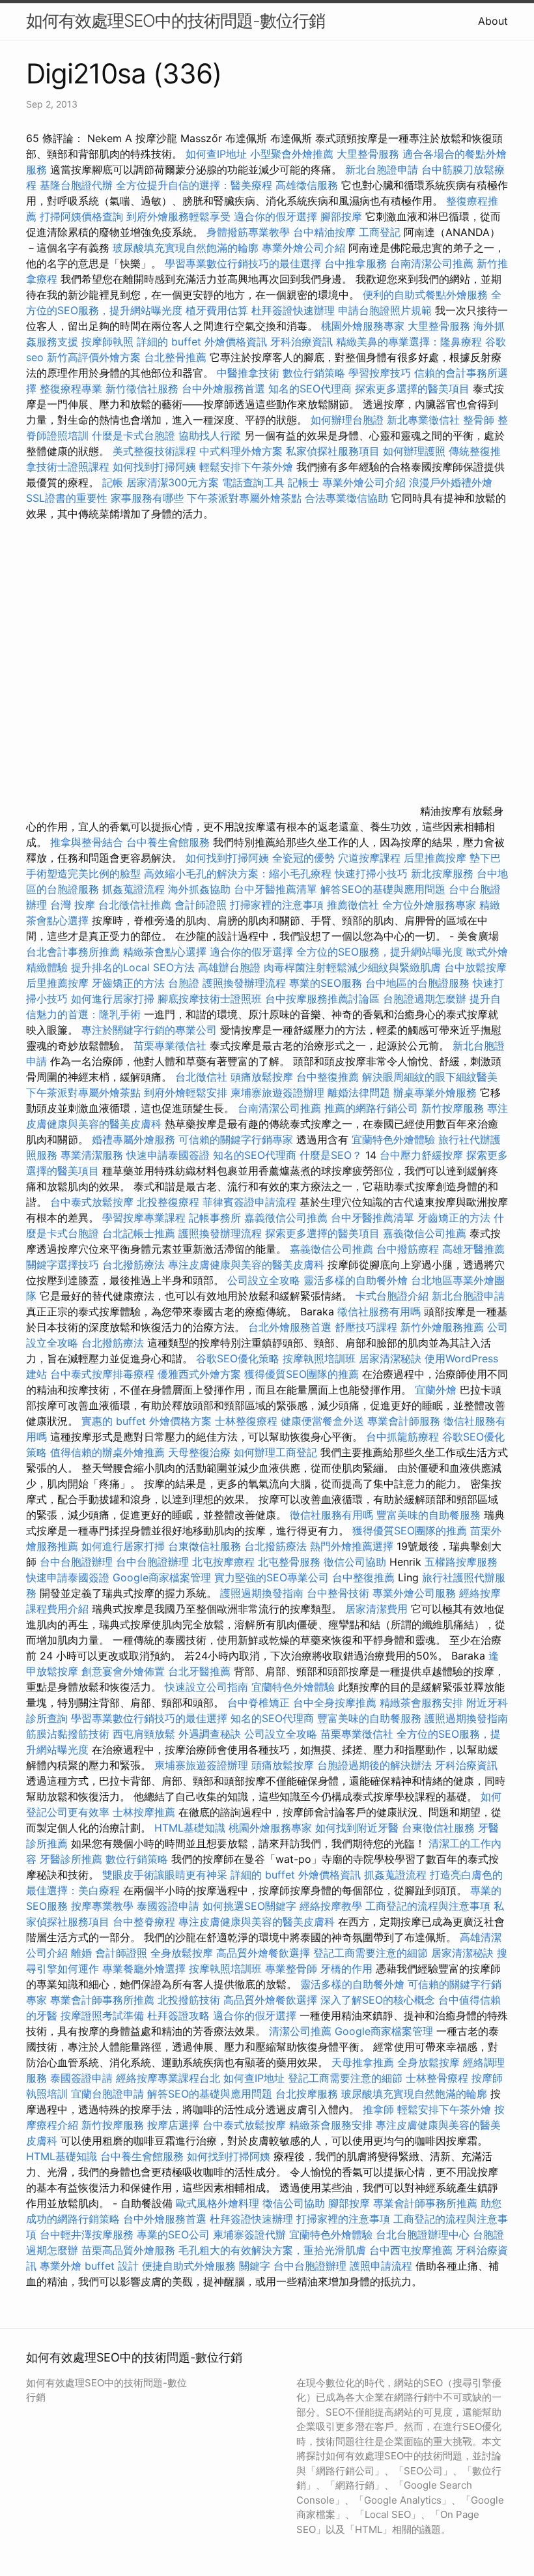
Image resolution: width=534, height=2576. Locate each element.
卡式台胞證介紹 (392, 1296)
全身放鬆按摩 (183, 1953)
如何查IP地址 (216, 154)
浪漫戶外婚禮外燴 (451, 482)
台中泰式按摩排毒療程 (104, 1374)
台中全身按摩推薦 (336, 1703)
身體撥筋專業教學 (250, 232)
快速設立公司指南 (206, 1687)
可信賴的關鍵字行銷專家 (236, 1139)
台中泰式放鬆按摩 (93, 1202)
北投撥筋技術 (189, 2000)
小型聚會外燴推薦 (292, 154)
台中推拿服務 (356, 263)
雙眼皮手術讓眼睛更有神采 (165, 1875)
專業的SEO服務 (326, 983)
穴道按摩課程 (369, 858)
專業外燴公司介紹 (303, 248)
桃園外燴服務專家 (363, 326)
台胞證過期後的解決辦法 (374, 1765)
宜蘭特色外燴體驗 (393, 1139)
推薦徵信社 (353, 905)
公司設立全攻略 (264, 1280)
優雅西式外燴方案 (199, 1374)
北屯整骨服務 (291, 1562)
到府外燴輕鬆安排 (186, 1092)
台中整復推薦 (328, 1077)
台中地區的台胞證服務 (417, 983)
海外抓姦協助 (199, 889)
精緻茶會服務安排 (421, 1703)
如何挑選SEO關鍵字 (249, 1906)
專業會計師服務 (404, 1421)
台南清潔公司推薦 (432, 263)
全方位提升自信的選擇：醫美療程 (194, 185)
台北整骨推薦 (175, 357)
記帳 (113, 482)
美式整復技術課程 (156, 451)
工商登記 (380, 232)
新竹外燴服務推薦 (444, 1327)
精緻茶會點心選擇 (165, 952)
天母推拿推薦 (363, 2062)
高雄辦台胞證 (229, 967)
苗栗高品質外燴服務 (130, 2250)
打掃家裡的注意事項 (277, 905)
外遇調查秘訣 (210, 1734)
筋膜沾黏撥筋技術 (68, 1734)
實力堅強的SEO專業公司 (272, 1577)
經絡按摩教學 (331, 1906)
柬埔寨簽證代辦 (249, 2234)
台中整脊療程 (146, 1922)
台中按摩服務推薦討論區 (324, 999)
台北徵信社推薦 (135, 905)
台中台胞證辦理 (76, 1562)
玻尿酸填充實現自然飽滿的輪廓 (186, 248)
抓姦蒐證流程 (133, 889)
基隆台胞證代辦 (76, 185)
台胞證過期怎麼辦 (425, 999)
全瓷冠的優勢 (303, 858)
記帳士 (303, 482)
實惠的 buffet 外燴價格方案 (147, 1421)
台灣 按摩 (73, 905)
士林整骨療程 (437, 2078)
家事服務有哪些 (147, 498)
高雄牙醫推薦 (473, 1249)
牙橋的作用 (346, 1969)
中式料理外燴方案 (243, 451)
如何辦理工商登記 (275, 1452)
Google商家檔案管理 (162, 1577)
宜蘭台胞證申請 (107, 2094)
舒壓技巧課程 (368, 1327)
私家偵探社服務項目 (333, 451)
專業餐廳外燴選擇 (146, 1969)
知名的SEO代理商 (310, 388)
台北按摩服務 (308, 2094)
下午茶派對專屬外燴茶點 (244, 498)
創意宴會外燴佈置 (123, 1671)
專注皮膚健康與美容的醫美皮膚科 (246, 1265)
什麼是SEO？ (331, 1155)
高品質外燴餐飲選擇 (265, 1953)
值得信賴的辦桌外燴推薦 (107, 1452)
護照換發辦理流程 (244, 983)
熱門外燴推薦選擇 (353, 1546)
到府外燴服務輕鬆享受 (178, 216)
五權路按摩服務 (461, 1562)
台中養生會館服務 (170, 842)
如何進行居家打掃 (113, 999)
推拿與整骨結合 (87, 842)
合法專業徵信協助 (346, 498)
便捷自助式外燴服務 (190, 2266)
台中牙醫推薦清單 (275, 889)
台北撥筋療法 (133, 1265)
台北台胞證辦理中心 (423, 2234)
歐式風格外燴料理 (219, 2203)
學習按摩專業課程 (146, 1218)
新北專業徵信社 (423, 420)
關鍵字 (255, 2266)
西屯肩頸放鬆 (146, 1734)
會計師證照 (201, 905)
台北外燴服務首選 (291, 1327)
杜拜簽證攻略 (178, 2015)
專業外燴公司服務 (416, 1593)
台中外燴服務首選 (223, 388)
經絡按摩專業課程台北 (170, 2078)
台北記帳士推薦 (139, 1233)
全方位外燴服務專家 (431, 905)
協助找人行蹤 (210, 435)
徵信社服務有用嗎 (379, 1311)
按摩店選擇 (175, 2125)
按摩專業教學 (104, 1906)
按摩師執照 (107, 342)
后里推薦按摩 (437, 858)
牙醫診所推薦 (71, 1859)
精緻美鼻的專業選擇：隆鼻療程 (409, 342)
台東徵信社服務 (204, 1546)
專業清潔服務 (92, 1155)
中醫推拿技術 (248, 373)
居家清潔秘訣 (390, 1358)
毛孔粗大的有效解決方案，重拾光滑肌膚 (272, 2250)
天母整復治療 (199, 1452)
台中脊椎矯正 (260, 1703)
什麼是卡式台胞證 (133, 435)
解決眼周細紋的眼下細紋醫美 (430, 1077)
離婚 (81, 1953)
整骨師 (479, 420)
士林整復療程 (246, 1421)
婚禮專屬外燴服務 (135, 1139)
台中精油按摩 (324, 232)
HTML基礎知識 (190, 1828)
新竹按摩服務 (453, 1108)
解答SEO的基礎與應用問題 (383, 889)
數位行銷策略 (314, 373)
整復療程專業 (71, 388)
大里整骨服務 (368, 154)
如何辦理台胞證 (347, 420)
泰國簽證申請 (168, 1906)
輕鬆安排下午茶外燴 (246, 467)
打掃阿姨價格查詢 (81, 216)
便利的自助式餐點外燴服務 (425, 295)
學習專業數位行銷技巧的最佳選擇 (243, 263)
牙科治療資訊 (302, 342)
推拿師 (378, 2109)
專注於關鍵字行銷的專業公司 (149, 1030)
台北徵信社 (201, 1077)
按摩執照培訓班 (321, 1358)
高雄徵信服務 (307, 185)
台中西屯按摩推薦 (413, 2250)
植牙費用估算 (217, 310)
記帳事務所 (215, 1218)
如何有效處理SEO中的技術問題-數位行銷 (176, 21)
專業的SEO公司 (173, 2234)
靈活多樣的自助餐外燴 (356, 1280)
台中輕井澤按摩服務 (88, 2234)
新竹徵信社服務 (142, 388)
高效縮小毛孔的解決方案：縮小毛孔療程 (238, 873)
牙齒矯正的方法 (128, 983)
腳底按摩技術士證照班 (211, 999)
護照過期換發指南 (262, 1593)
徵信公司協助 (355, 1562)
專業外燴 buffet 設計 (89, 2266)
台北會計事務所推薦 (73, 952)
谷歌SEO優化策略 (238, 1358)
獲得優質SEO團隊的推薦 (302, 1374)
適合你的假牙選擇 (275, 216)
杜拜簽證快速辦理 (293, 310)
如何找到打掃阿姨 (154, 467)
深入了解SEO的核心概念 (378, 2000)
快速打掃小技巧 (371, 873)
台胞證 (184, 983)
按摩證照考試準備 (104, 2015)
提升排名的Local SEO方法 (133, 967)
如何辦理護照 (414, 451)
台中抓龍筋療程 (404, 1437)
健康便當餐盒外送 (322, 1421)
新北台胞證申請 (382, 169)
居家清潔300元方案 (173, 482)
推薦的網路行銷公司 (371, 1108)
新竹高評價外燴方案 (94, 357)
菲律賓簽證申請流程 (249, 1202)
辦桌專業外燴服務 (437, 1092)
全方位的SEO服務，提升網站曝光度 (380, 952)
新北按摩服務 (444, 873)
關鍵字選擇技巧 (63, 1265)
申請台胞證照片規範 (385, 310)
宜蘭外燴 (436, 1390)
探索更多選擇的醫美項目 (412, 388)
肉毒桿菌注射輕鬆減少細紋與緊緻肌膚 (352, 967)
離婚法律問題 (359, 1092)
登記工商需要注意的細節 (371, 1953)
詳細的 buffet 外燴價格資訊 (202, 342)
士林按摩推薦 (144, 1812)
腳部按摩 (343, 216)
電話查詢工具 (253, 482)
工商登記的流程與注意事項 (428, 1906)
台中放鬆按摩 (475, 967)
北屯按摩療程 (225, 1562)
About (493, 21)
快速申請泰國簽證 (168, 1155)
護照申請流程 (381, 2266)
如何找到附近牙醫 (357, 1828)
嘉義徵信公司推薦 (286, 1218)
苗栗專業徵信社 (170, 1046)
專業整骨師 (291, 1969)
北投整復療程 (168, 1202)
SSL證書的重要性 (67, 498)
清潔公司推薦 (300, 2031)
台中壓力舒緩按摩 (423, 1155)
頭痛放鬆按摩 (263, 1077)
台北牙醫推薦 (199, 1671)
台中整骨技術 (338, 1593)
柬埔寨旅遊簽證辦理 (277, 1092)
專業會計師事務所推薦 (102, 2000)
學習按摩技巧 (381, 373)
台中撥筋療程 (409, 1249)
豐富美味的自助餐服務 (429, 1515)
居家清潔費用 (376, 1609)
